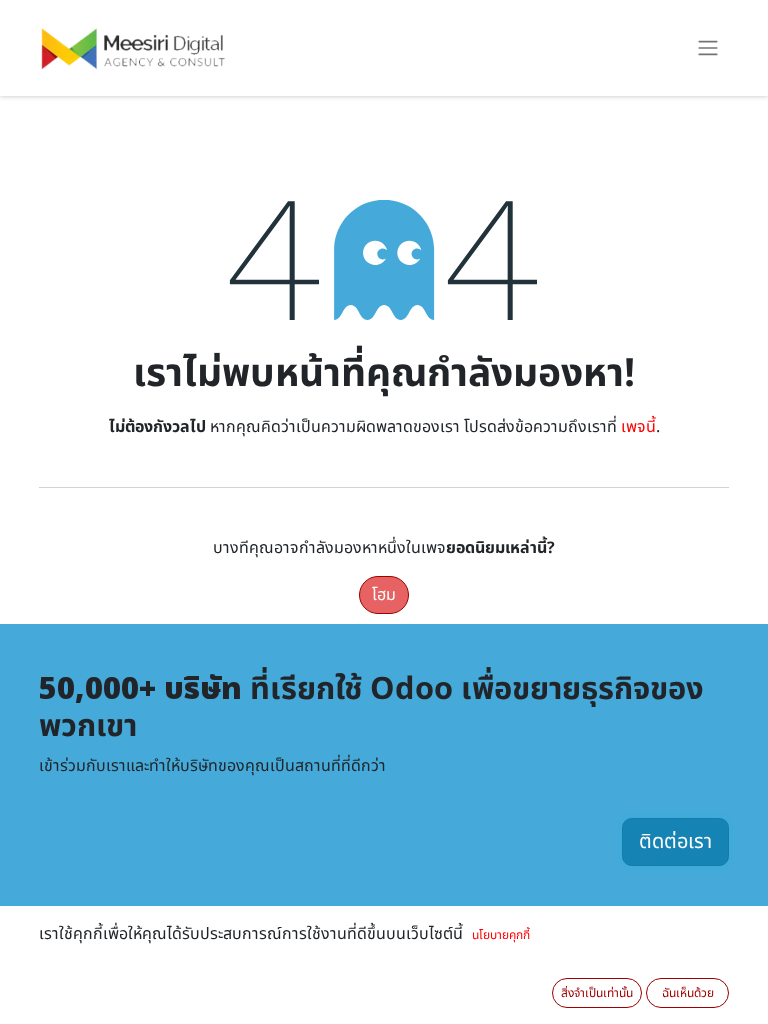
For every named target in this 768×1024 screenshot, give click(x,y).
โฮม (384, 595)
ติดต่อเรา (675, 842)
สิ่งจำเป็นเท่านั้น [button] (597, 993)
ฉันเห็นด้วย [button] (688, 993)
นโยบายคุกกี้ (501, 935)
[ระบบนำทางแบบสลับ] (708, 48)
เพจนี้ (638, 427)
